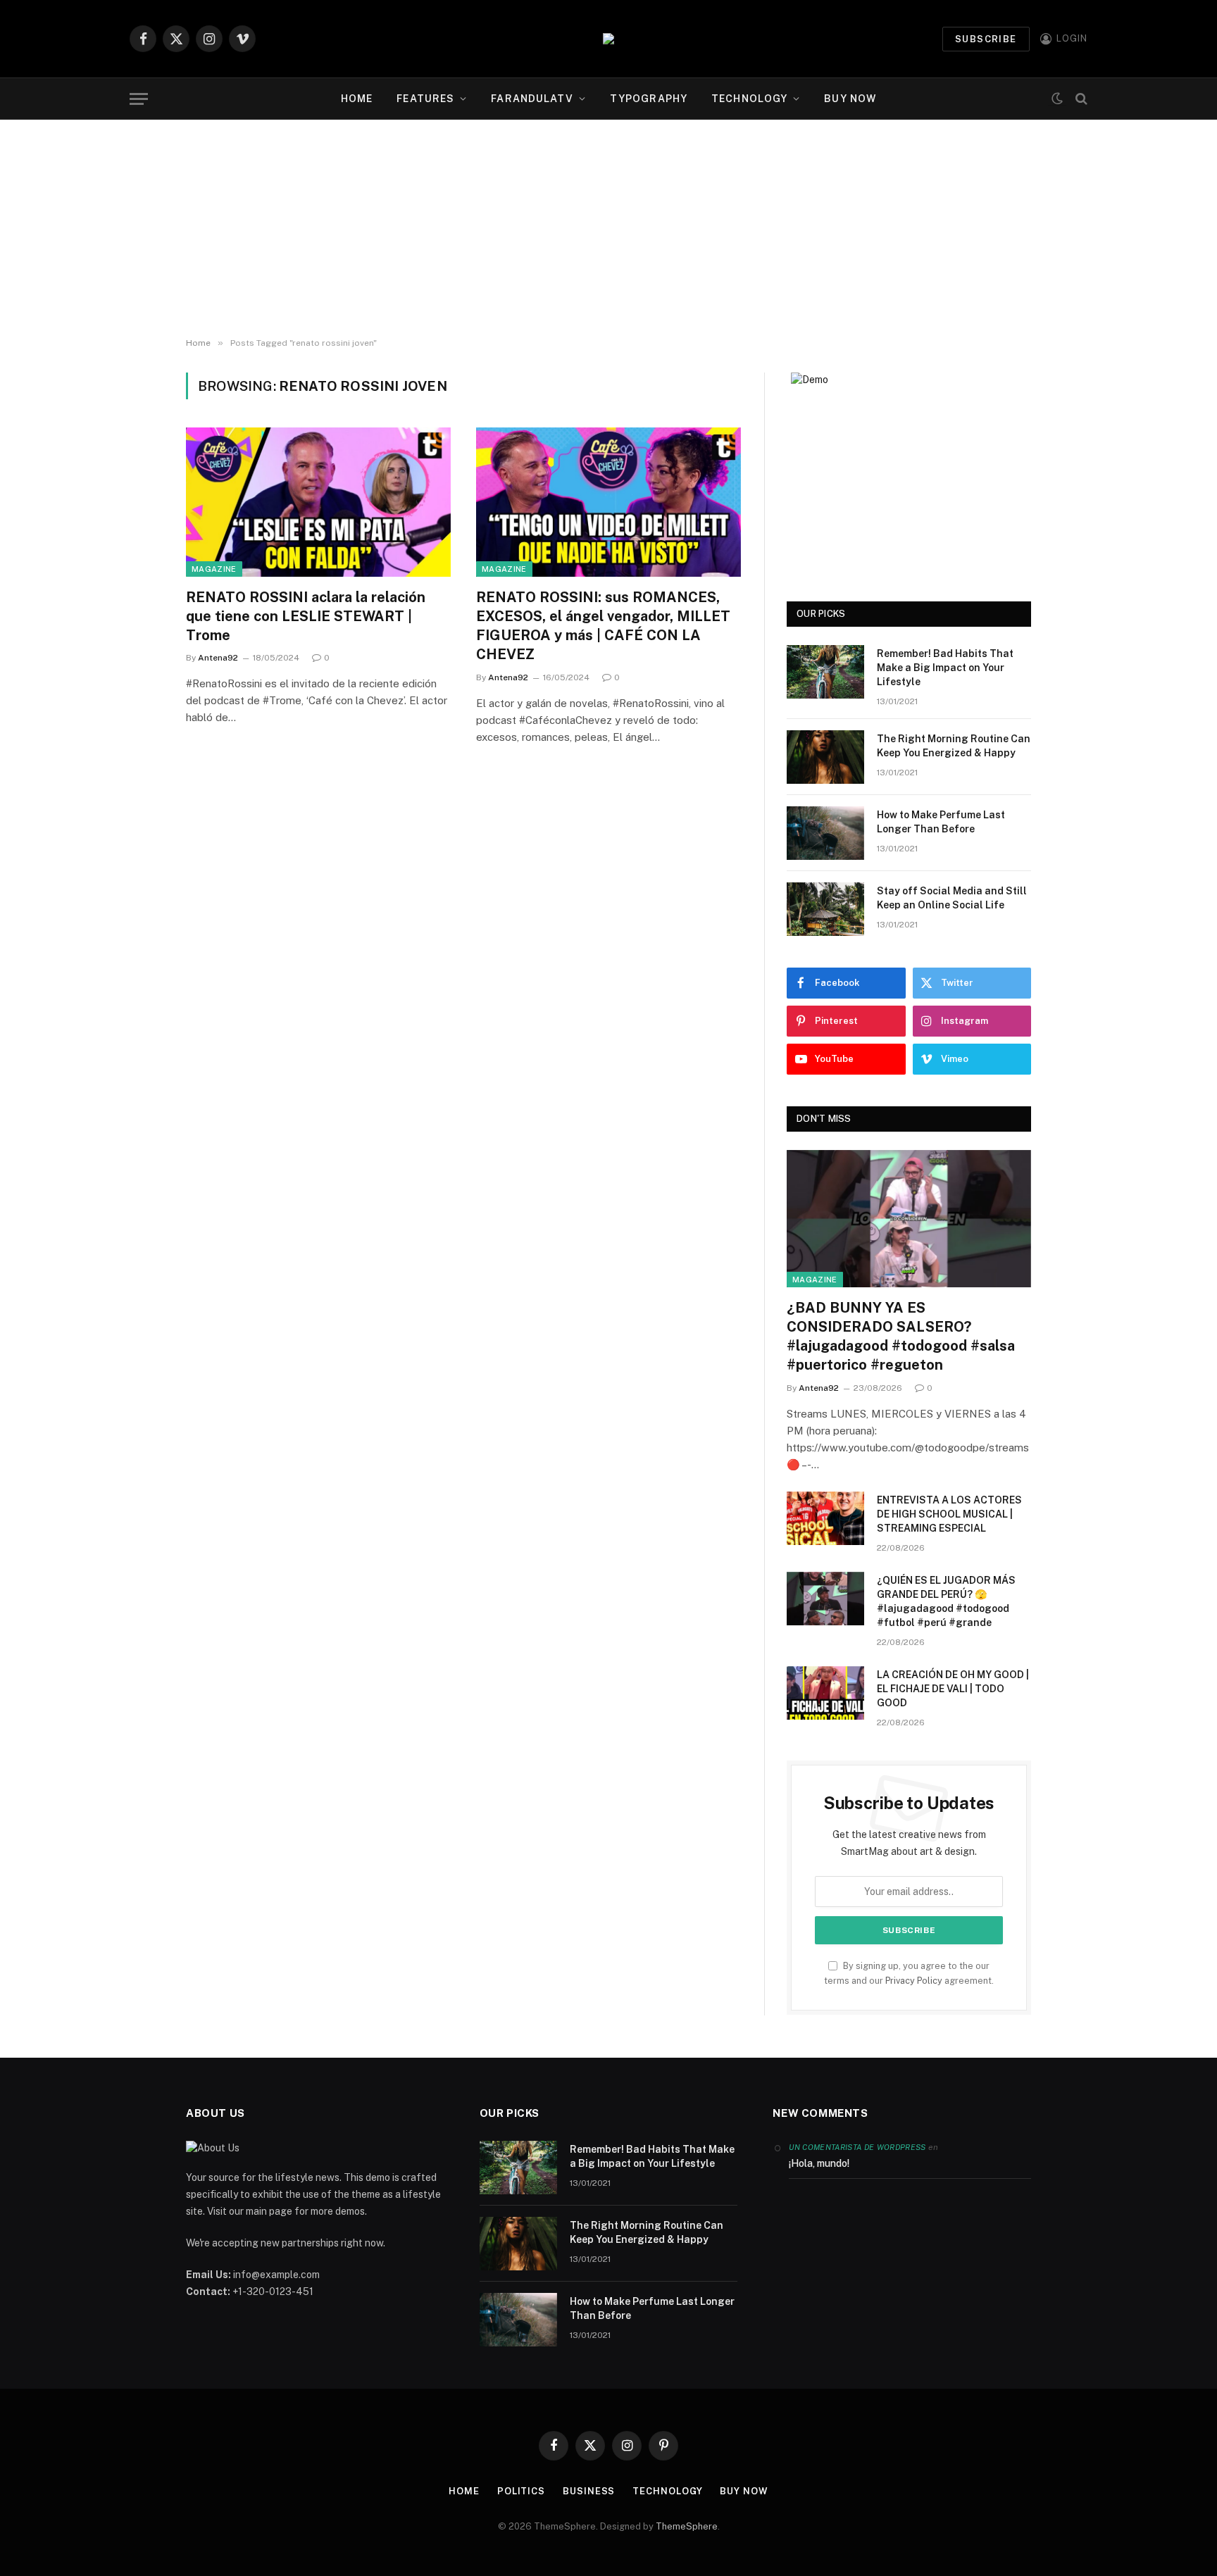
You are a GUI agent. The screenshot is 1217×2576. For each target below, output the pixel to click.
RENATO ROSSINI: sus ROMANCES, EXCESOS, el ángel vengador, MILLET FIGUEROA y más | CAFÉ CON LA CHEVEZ (603, 626)
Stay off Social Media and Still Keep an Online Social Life (952, 898)
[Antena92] (608, 39)
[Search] (1080, 99)
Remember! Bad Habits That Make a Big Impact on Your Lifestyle (945, 668)
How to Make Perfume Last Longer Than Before (941, 822)
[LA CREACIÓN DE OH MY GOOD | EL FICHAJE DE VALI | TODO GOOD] (825, 1693)
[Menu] (139, 99)
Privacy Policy (914, 1981)
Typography (649, 99)
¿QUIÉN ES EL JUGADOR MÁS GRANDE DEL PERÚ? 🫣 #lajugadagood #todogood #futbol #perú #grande (946, 1601)
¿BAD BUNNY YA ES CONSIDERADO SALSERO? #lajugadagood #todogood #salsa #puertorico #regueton (901, 1337)
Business (589, 2491)
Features (425, 99)
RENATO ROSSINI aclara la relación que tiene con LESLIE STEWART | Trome (306, 616)
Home (357, 99)
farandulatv (532, 99)
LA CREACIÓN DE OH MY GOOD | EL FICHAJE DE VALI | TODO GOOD (953, 1689)
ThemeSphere (687, 2526)
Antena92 (218, 658)
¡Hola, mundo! (819, 2163)
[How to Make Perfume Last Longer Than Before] (825, 833)
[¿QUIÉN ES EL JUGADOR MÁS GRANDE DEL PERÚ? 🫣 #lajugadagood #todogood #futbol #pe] (825, 1599)
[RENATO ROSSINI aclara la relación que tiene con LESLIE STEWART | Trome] (318, 502)
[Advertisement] (608, 225)
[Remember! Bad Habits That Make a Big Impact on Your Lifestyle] (825, 672)
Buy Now (850, 99)
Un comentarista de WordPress (857, 2147)
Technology (749, 99)
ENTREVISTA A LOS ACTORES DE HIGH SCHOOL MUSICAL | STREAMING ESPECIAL (949, 1514)
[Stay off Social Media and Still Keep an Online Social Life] (825, 909)
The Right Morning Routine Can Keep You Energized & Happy (954, 746)
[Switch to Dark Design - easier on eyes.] (1057, 99)
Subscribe (986, 39)
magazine (214, 569)
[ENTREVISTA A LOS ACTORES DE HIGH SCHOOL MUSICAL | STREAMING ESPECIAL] (825, 1518)
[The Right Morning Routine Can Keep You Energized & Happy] (825, 757)
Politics (521, 2491)
